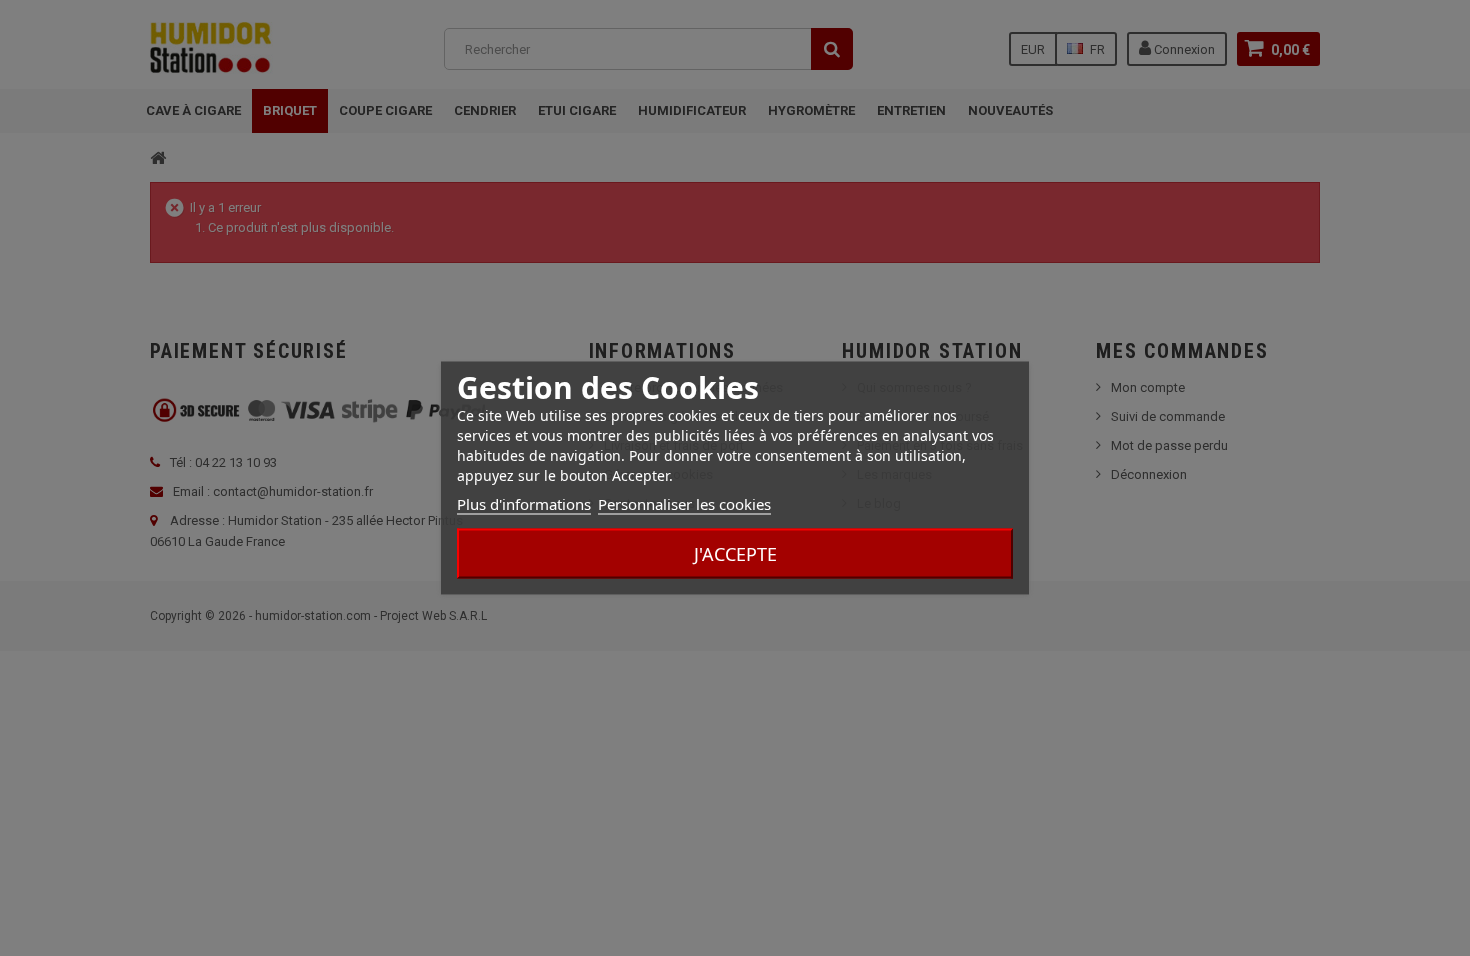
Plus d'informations (524, 504)
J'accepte (735, 554)
